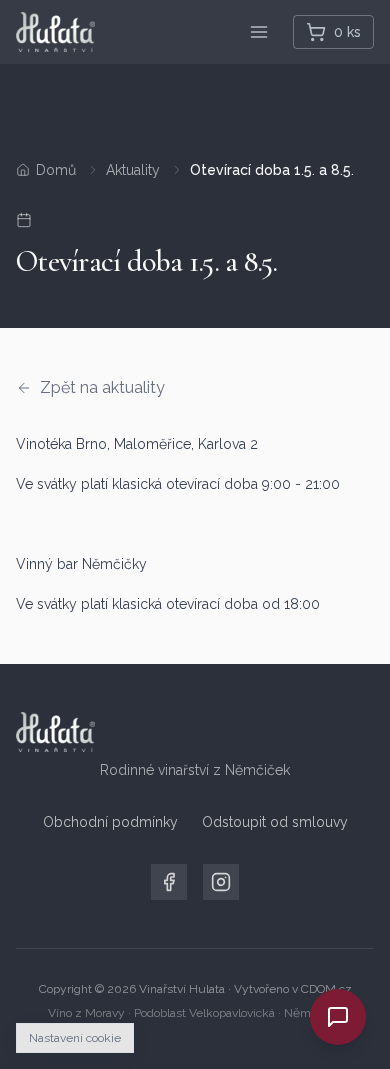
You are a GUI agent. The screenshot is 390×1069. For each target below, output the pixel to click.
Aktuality (133, 170)
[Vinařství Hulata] (55, 32)
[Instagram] (221, 882)
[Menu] (259, 32)
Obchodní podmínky (110, 822)
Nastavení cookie (75, 1038)
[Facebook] (169, 882)
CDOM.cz (326, 989)
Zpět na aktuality (102, 387)
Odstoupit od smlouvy (275, 822)
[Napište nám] (338, 1017)
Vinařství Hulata (182, 989)
